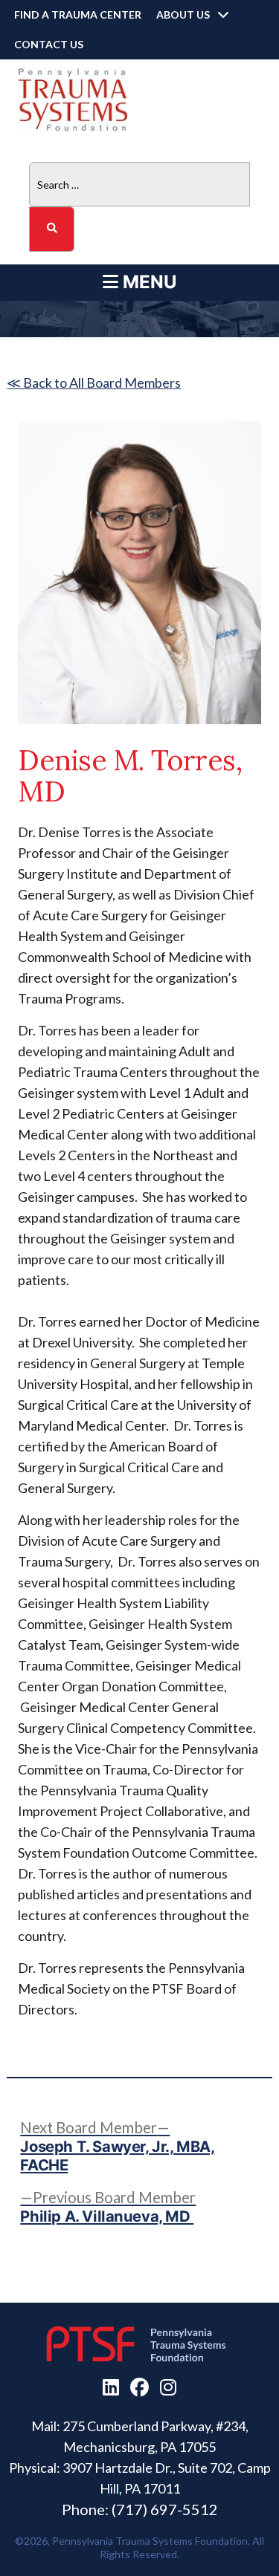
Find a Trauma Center (78, 14)
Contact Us (49, 44)
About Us (183, 14)
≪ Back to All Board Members (94, 383)
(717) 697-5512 (165, 2509)
